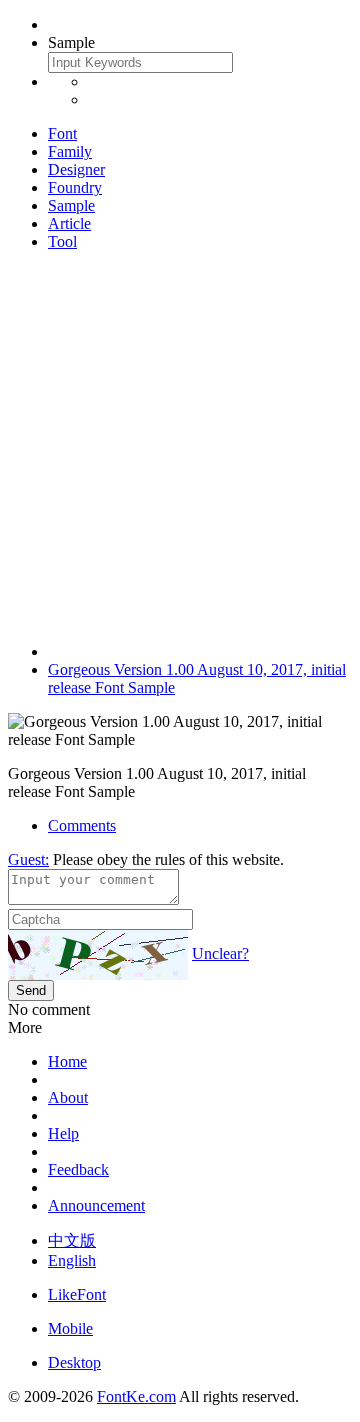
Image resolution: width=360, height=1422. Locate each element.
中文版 (72, 1240)
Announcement (96, 1205)
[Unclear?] (98, 955)
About (68, 1097)
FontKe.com (136, 1396)
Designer (76, 169)
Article (69, 223)
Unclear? (220, 953)
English (72, 1260)
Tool (62, 241)
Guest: (28, 859)
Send (31, 990)
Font (62, 133)
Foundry (75, 187)
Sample (71, 205)
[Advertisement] (180, 447)
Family (70, 151)
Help (63, 1133)
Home (67, 1061)
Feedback (78, 1169)
